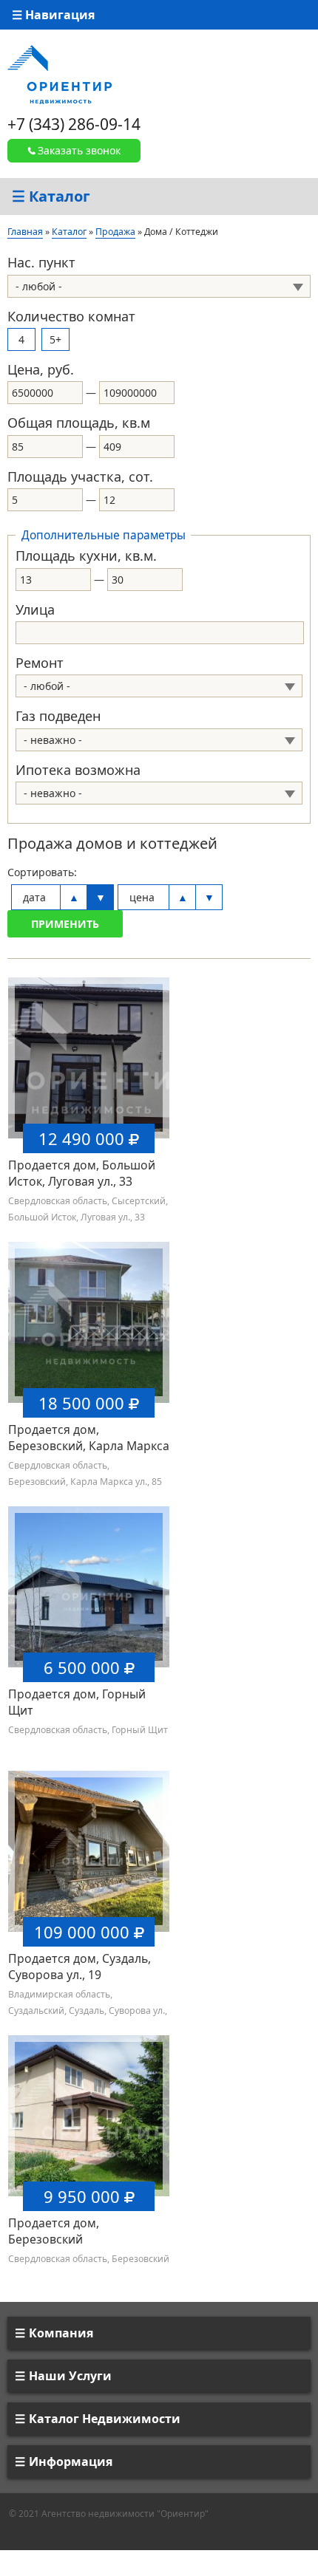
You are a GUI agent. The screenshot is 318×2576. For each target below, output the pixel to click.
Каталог (69, 232)
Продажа (115, 232)
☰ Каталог (51, 196)
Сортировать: (42, 872)
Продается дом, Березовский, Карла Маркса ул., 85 (89, 1446)
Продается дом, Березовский (54, 2231)
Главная (25, 232)
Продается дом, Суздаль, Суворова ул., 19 (79, 1967)
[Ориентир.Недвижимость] (60, 74)
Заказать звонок (79, 150)
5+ (55, 339)
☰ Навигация (53, 15)
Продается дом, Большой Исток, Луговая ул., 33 (82, 1173)
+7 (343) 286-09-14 (74, 124)
